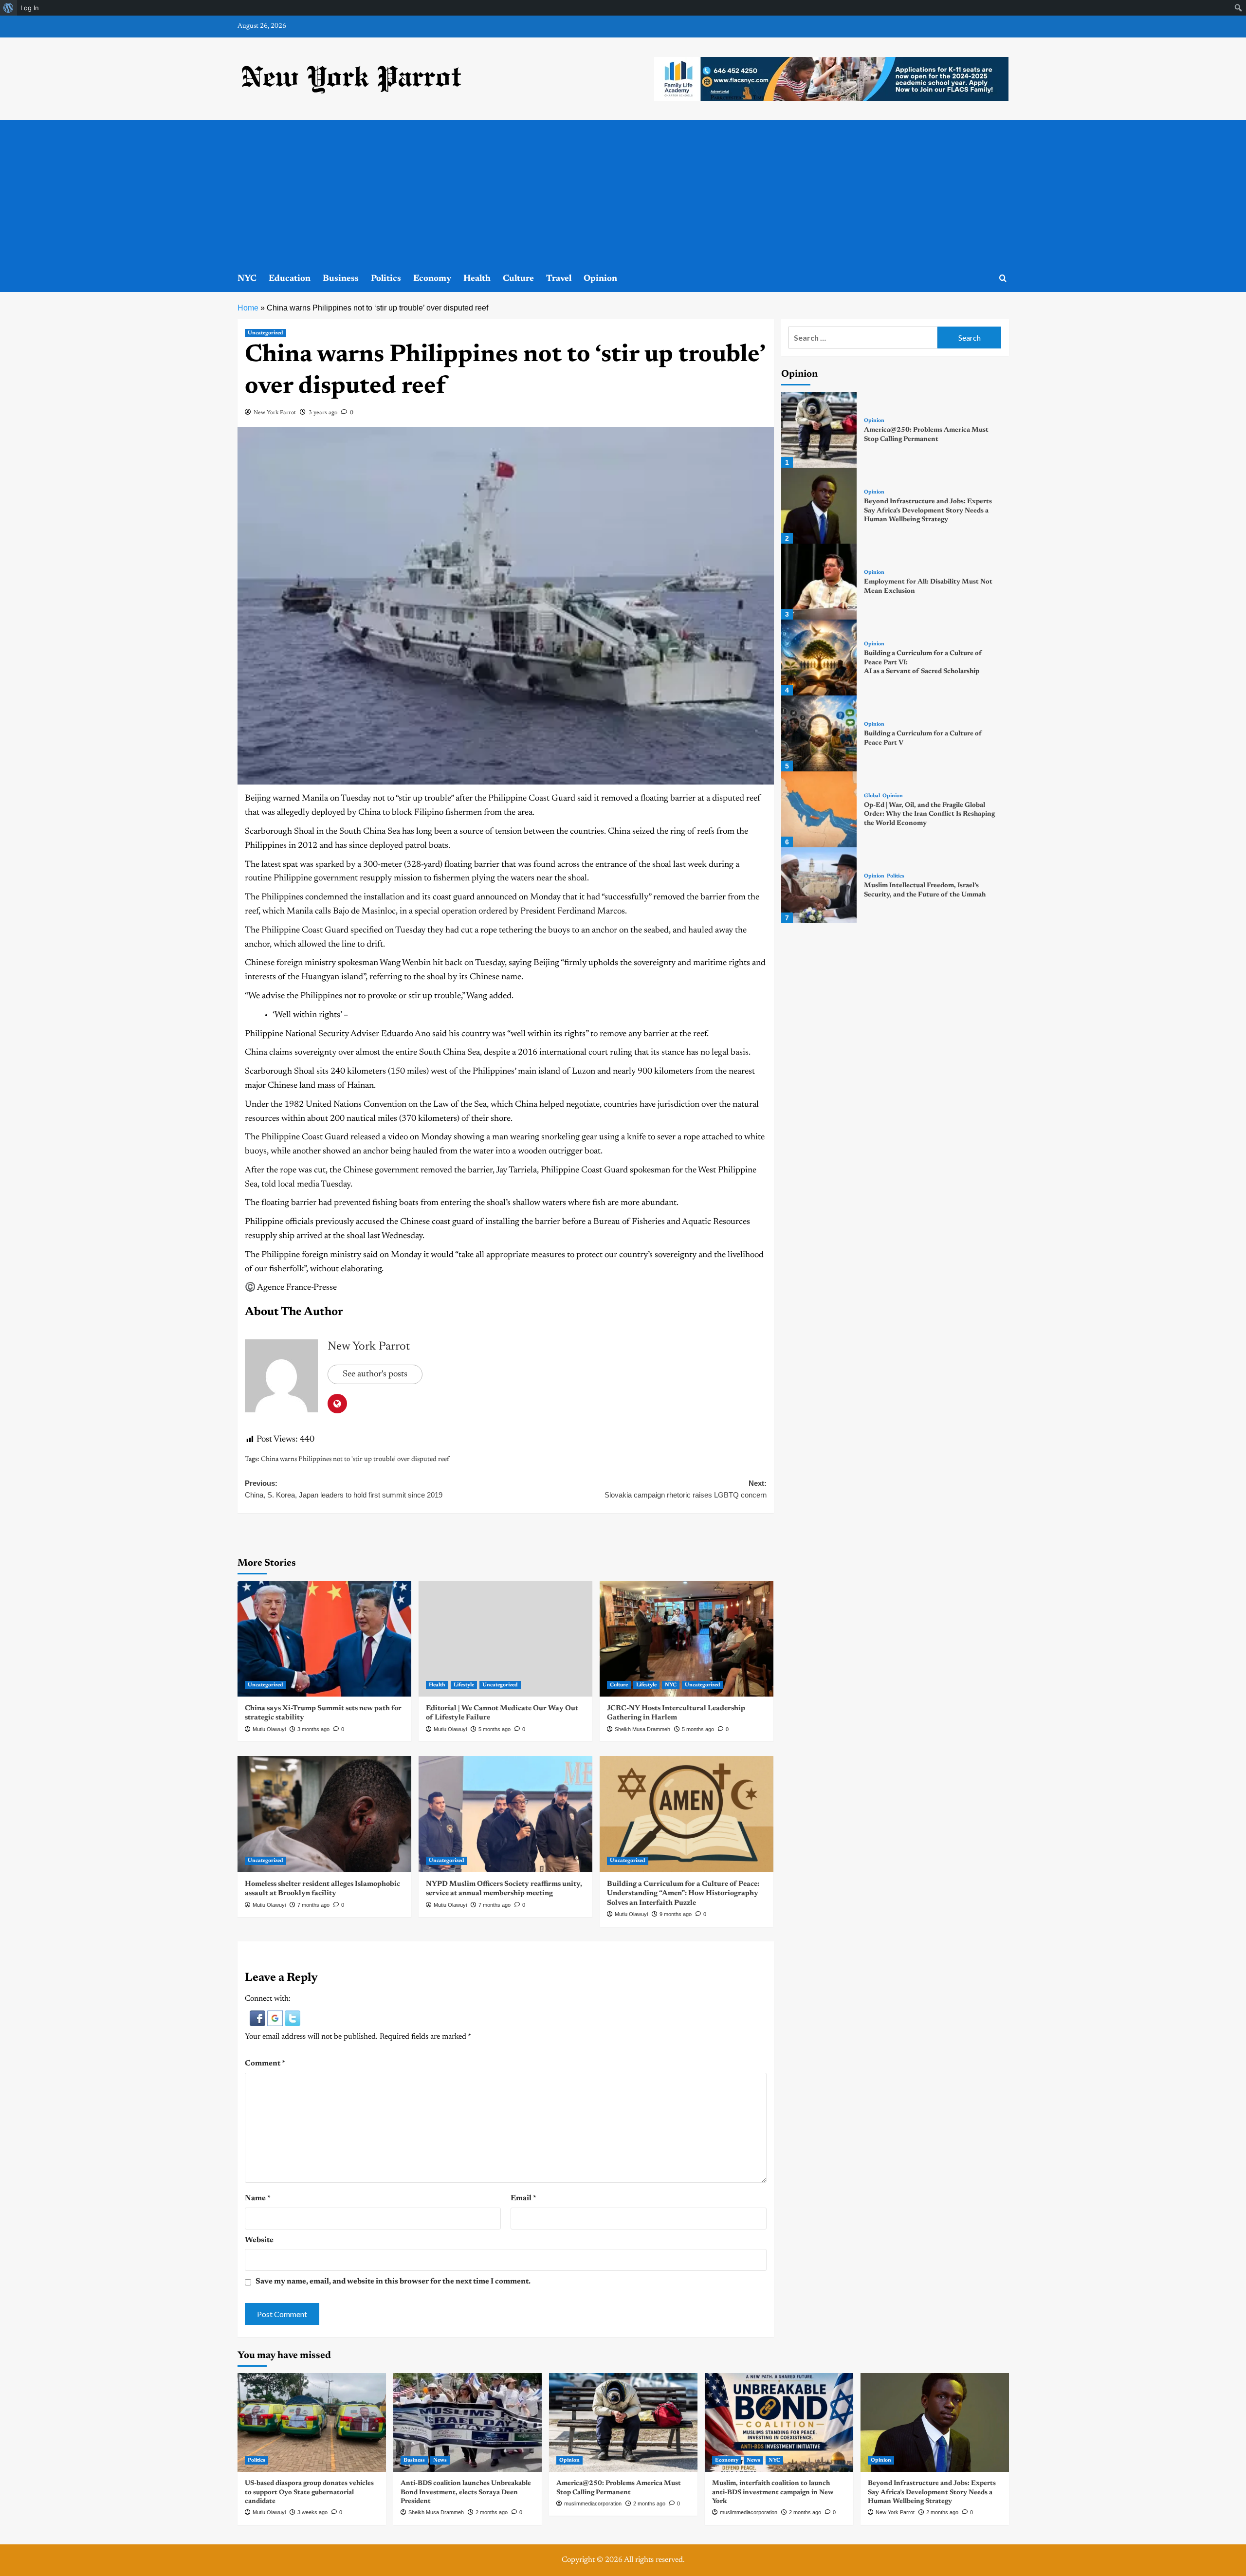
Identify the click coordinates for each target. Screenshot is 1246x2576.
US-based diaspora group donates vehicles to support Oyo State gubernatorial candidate (309, 2492)
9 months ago (676, 1914)
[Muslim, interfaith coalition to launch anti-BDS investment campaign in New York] (779, 2422)
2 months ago (492, 2512)
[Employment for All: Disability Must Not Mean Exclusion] (819, 582)
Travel (559, 279)
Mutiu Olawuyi (269, 1729)
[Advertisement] (623, 193)
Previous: (344, 1489)
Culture (518, 279)
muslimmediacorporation (593, 2503)
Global (872, 796)
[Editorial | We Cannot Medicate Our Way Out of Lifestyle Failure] (505, 1639)
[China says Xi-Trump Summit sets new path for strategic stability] (324, 1639)
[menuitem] (9, 8)
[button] (258, 2018)
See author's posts (375, 1374)
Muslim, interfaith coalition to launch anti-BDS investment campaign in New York (773, 2492)
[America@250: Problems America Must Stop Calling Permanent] (819, 430)
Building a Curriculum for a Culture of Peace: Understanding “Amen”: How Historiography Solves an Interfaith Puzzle (683, 1894)
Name (258, 2198)
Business (341, 279)
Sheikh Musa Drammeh (642, 1729)
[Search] (1003, 279)
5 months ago (495, 1729)
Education (290, 279)
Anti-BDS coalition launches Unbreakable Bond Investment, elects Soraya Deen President (466, 2492)
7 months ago (313, 1905)
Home (248, 308)
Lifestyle (464, 1685)
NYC (247, 279)
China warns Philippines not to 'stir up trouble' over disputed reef (355, 1460)
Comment (265, 2064)
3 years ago (323, 413)
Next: (686, 1489)
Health (477, 279)
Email (523, 2198)
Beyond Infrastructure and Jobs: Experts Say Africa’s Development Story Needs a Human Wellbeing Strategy (928, 511)
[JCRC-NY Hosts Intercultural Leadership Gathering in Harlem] (687, 1639)
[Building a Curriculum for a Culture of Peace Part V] (819, 733)
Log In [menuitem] (30, 8)
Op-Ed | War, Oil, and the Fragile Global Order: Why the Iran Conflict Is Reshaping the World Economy (929, 814)
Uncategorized (266, 333)
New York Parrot (275, 413)
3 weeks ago (312, 2512)
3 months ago (313, 1729)
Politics (386, 279)
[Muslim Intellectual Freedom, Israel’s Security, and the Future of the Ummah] (819, 885)
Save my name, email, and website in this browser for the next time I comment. (393, 2282)
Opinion (600, 279)
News (440, 2460)
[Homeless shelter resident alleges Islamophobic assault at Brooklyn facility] (324, 1814)
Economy (432, 279)
